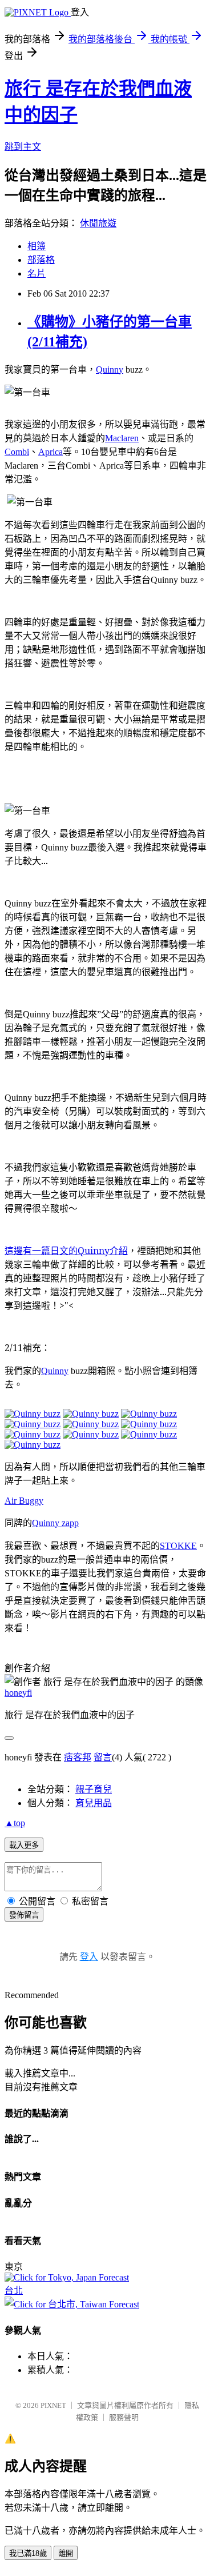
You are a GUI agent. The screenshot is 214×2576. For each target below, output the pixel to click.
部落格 (41, 260)
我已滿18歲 (28, 2553)
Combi (17, 452)
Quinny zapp (55, 1523)
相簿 (37, 246)
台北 (14, 2291)
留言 (103, 1757)
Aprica (51, 452)
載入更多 (24, 1845)
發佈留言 (24, 1915)
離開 (66, 2553)
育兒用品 (94, 1803)
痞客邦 (78, 1757)
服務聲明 (124, 2417)
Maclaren (122, 438)
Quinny (110, 370)
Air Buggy (24, 1501)
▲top (15, 1823)
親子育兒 (94, 1789)
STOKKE (178, 1546)
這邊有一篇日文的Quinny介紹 (66, 1251)
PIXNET (53, 2405)
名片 (37, 273)
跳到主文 (23, 147)
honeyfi (18, 1693)
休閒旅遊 (98, 223)
